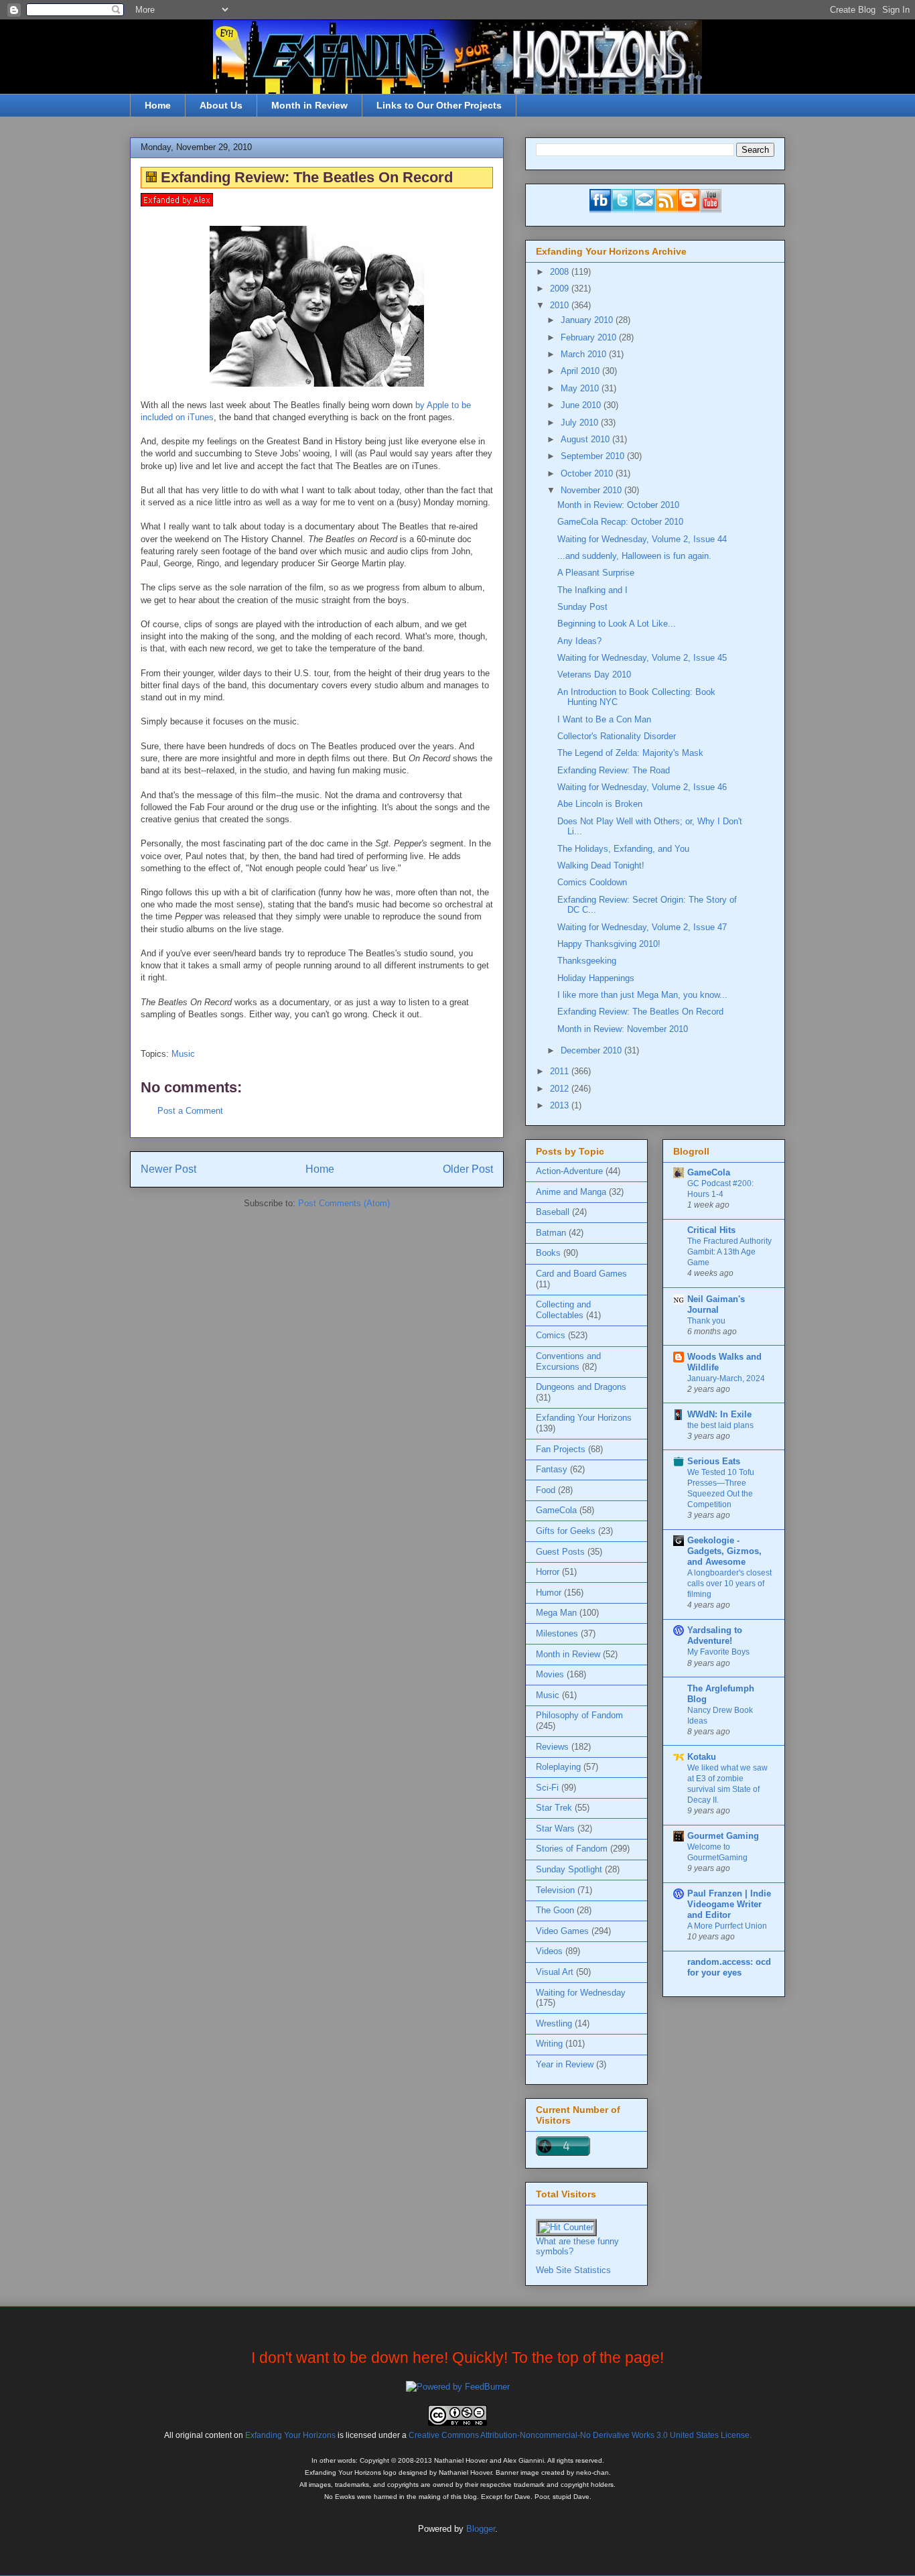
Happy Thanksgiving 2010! (609, 944)
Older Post (468, 1169)
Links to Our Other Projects (439, 105)
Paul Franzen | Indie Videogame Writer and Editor (729, 1904)
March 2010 (585, 354)
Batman (551, 1233)
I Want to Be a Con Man (604, 719)
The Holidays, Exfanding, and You (623, 849)
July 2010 (581, 423)
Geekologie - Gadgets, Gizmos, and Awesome (724, 1551)
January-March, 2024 (726, 1378)
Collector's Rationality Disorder (617, 736)
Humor (549, 1593)
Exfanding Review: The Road (614, 770)
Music (183, 1054)
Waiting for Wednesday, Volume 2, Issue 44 (642, 539)
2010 (561, 305)
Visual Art (555, 1972)
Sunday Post (582, 607)
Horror (548, 1572)
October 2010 (588, 473)
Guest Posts (560, 1552)
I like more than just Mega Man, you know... (642, 995)
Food (546, 1490)
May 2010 (581, 388)
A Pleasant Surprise (596, 573)
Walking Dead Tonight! (601, 865)
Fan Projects (561, 1449)
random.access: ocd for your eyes (729, 1967)
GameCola (556, 1510)
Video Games (562, 1931)
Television (555, 1890)
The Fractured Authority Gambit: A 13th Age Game (729, 1252)
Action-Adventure (569, 1171)
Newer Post (168, 1169)
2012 (561, 1089)
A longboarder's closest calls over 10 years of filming (729, 1584)
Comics (551, 1335)
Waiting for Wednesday (581, 1993)
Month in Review (309, 105)
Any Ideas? (579, 641)
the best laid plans (720, 1425)
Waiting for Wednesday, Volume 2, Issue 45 (642, 658)
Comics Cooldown (592, 882)
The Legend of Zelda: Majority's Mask (630, 753)
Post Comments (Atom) (344, 1203)
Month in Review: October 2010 (618, 505)
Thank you (706, 1321)
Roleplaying (558, 1767)
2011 (561, 1071)
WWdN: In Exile (719, 1414)
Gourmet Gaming (723, 1836)
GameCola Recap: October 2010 (620, 522)
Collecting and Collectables (563, 1310)
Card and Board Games (581, 1274)
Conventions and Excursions (568, 1361)
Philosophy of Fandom (579, 1715)
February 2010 (590, 337)
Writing (549, 2044)
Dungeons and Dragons (581, 1387)
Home (158, 105)
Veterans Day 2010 (594, 674)
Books (548, 1253)
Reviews (552, 1747)
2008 (561, 272)
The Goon (555, 1910)
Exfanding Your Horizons (584, 1418)
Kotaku (702, 1757)
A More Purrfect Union (727, 1926)
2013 (561, 1105)
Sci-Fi (547, 1788)
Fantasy (552, 1469)
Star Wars (555, 1828)
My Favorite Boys (718, 1652)
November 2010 (592, 490)
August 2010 (586, 439)
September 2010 (594, 456)
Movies (550, 1674)
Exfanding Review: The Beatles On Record (640, 1012)
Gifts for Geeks (566, 1531)
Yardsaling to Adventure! (715, 1635)
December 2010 (592, 1050)
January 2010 (588, 320)
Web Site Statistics (573, 2270)
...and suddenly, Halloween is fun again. (634, 556)
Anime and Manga (571, 1192)
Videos (549, 1951)
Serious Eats (714, 1461)
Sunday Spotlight (569, 1869)
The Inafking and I (592, 590)
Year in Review (565, 2064)
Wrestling (554, 2023)
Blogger (481, 2529)
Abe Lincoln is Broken (600, 804)
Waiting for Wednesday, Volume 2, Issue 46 (642, 787)
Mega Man (556, 1613)
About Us (221, 105)
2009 (561, 288)
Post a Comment (190, 1111)
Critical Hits (711, 1230)
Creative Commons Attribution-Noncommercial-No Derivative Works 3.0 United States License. (580, 2435)
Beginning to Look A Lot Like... (617, 624)
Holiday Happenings (596, 978)
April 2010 (581, 371)
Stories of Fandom (572, 1849)
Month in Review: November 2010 (623, 1029)
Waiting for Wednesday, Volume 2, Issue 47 (642, 927)
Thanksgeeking (587, 961)
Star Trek (554, 1808)
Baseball (553, 1212)
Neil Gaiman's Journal (716, 1304)
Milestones (557, 1633)
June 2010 (582, 405)
